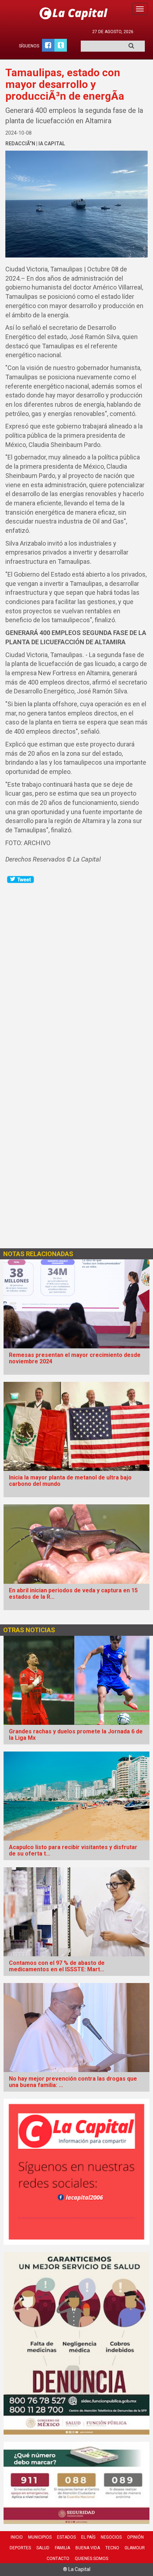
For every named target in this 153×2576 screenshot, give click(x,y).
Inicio (17, 2537)
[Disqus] (76, 973)
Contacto (58, 2559)
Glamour (135, 2548)
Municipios (40, 2537)
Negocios (111, 2537)
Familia (62, 2548)
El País (88, 2537)
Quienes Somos (91, 2559)
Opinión (135, 2537)
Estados (66, 2537)
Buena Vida (88, 2548)
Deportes (20, 2548)
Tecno (112, 2548)
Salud (43, 2548)
